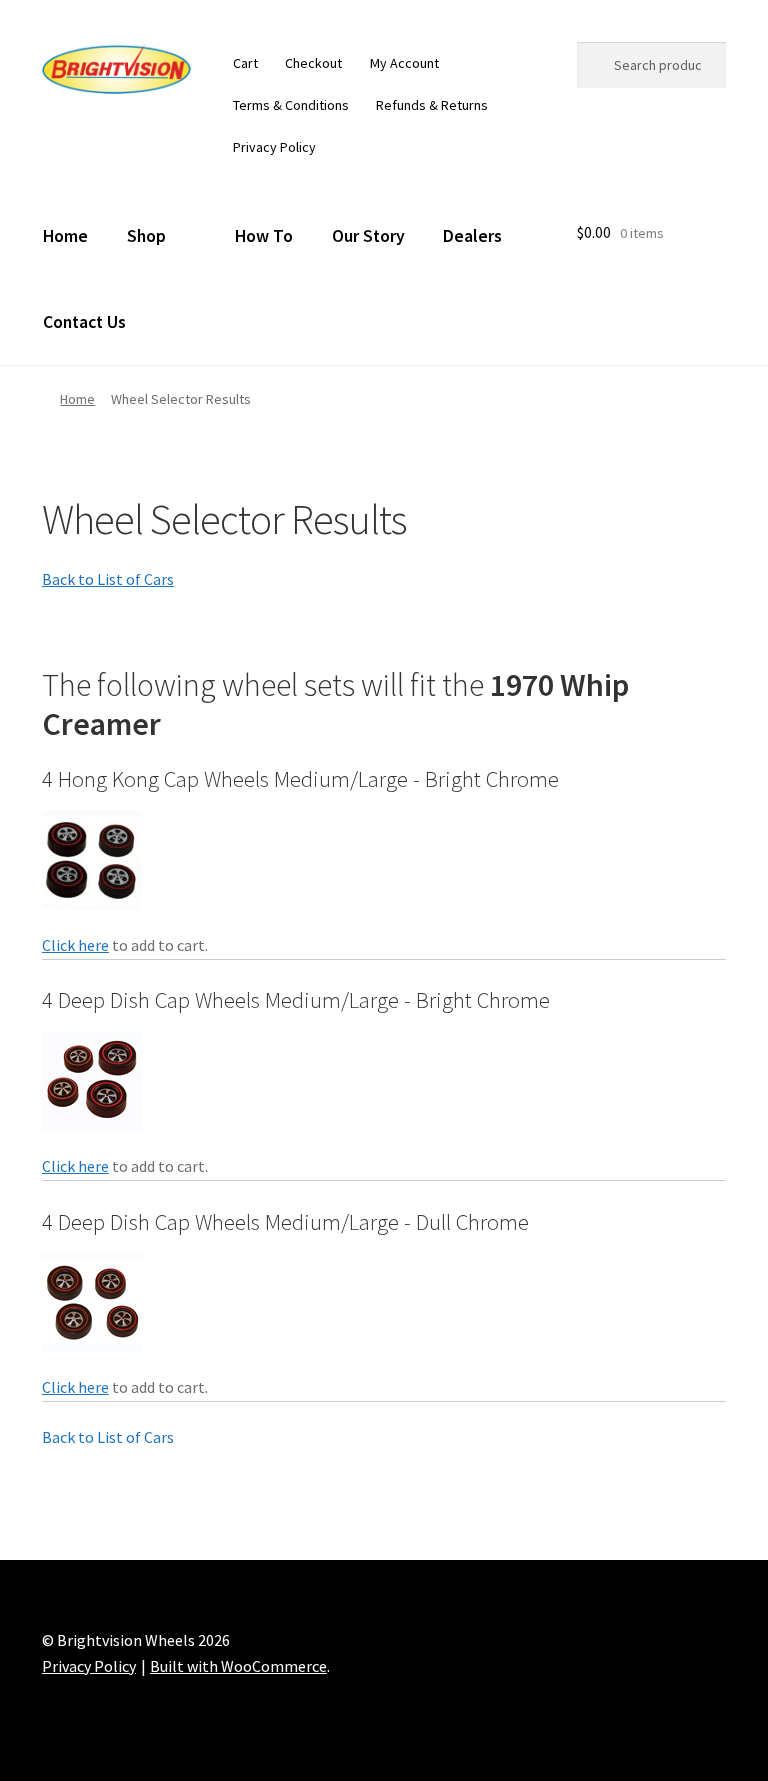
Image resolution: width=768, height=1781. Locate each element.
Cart (245, 63)
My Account (404, 63)
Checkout (313, 63)
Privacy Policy (274, 147)
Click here (75, 945)
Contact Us (84, 322)
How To (264, 236)
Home (65, 236)
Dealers (472, 236)
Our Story (368, 236)
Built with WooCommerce (238, 1666)
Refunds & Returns (432, 105)
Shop (146, 236)
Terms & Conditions (291, 105)
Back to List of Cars (108, 579)
